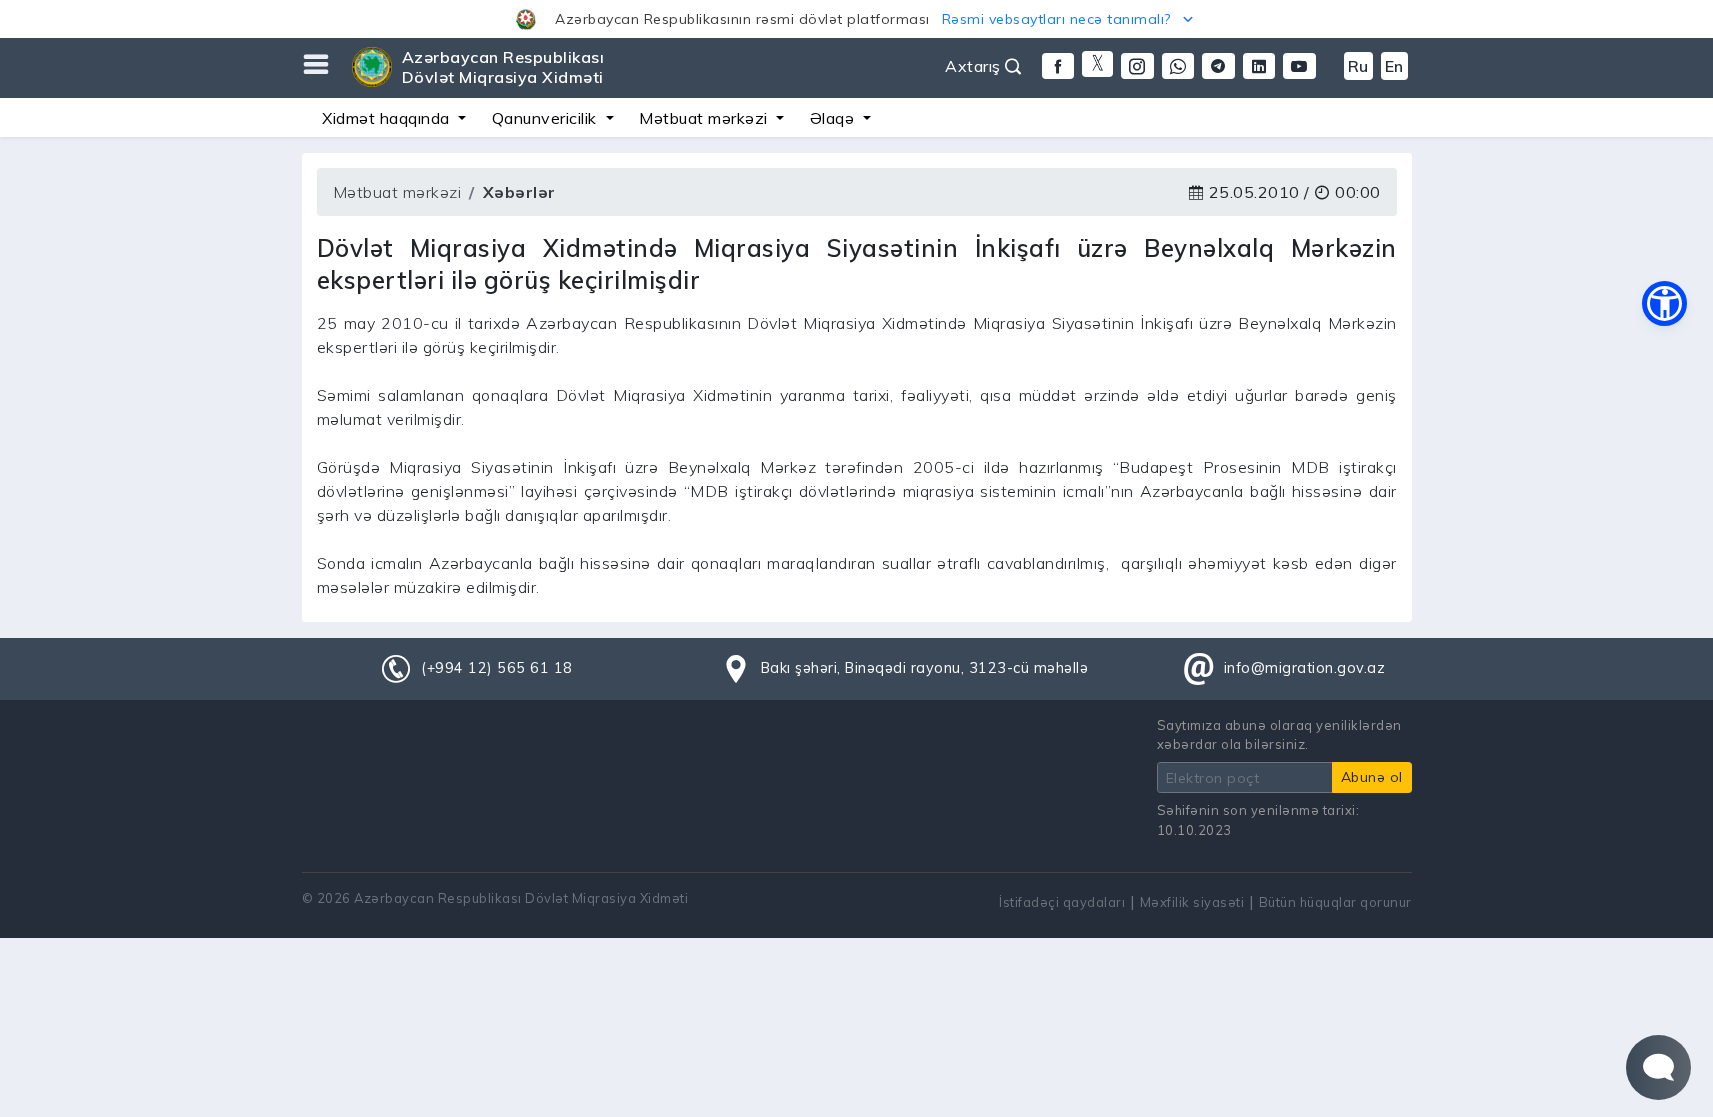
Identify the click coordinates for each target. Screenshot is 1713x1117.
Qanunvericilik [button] (547, 118)
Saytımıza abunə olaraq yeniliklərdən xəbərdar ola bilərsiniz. (1279, 734)
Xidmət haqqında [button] (388, 118)
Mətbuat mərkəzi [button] (705, 118)
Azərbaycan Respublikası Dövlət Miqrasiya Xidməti (503, 67)
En (1394, 66)
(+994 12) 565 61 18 (497, 668)
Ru (1358, 66)
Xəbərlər (519, 192)
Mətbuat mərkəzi (397, 192)
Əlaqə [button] (834, 118)
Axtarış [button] (975, 66)
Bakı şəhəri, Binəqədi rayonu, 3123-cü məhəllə (925, 668)
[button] (856, 19)
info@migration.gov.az (1305, 668)
